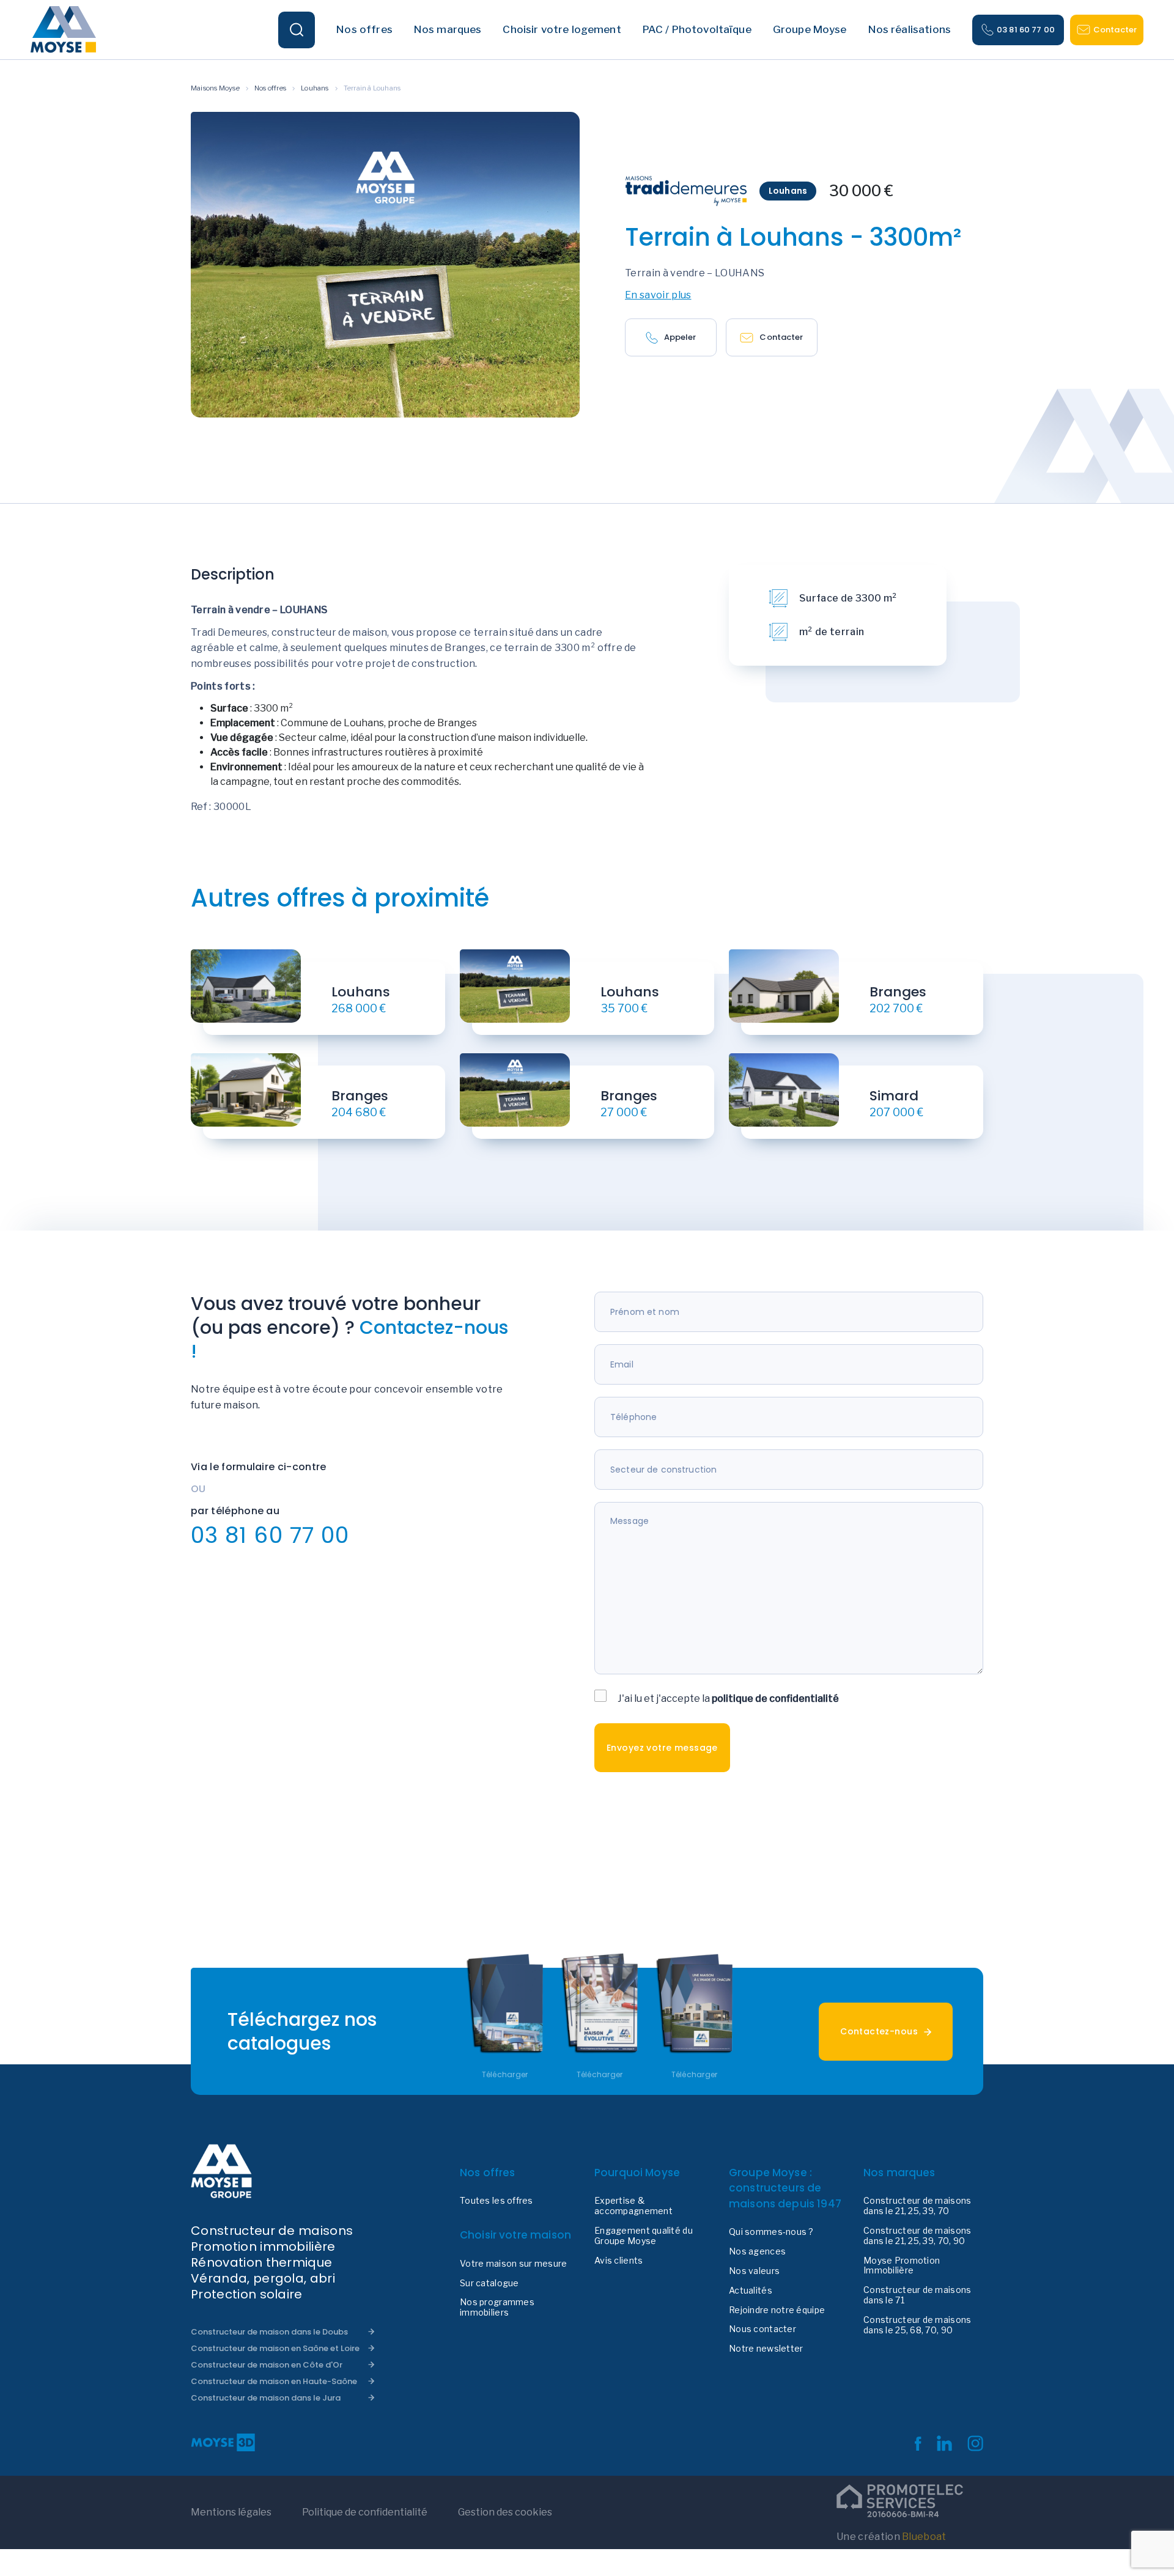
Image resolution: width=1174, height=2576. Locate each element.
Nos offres (270, 88)
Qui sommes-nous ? (771, 2232)
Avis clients (618, 2261)
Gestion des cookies (505, 2512)
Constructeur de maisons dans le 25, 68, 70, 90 (917, 2325)
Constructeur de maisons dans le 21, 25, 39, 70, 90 (917, 2236)
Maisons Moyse (215, 88)
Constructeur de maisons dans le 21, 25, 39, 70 (917, 2206)
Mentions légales (231, 2512)
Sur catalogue (489, 2283)
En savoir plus (658, 295)
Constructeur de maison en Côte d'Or (267, 2365)
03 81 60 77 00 (1026, 30)
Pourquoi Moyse (637, 2173)
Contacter (1115, 30)
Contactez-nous (879, 2031)
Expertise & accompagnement (633, 2206)
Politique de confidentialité (365, 2512)
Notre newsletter (766, 2349)
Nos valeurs (754, 2271)
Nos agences (757, 2251)
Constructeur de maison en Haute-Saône (274, 2381)
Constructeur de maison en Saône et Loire (275, 2348)
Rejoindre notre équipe (777, 2310)
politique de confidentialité (775, 1698)
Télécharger (505, 2075)
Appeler (680, 337)
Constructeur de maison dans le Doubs (269, 2332)
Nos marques (899, 2173)
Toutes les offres (497, 2201)
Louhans (315, 88)
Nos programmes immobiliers (497, 2307)
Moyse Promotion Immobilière (902, 2266)
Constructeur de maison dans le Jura (266, 2398)
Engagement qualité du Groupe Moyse (644, 2236)
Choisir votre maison (515, 2235)
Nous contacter (762, 2329)
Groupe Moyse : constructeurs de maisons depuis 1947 (785, 2188)
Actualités (751, 2291)
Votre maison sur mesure (513, 2264)
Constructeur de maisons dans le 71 (917, 2295)
